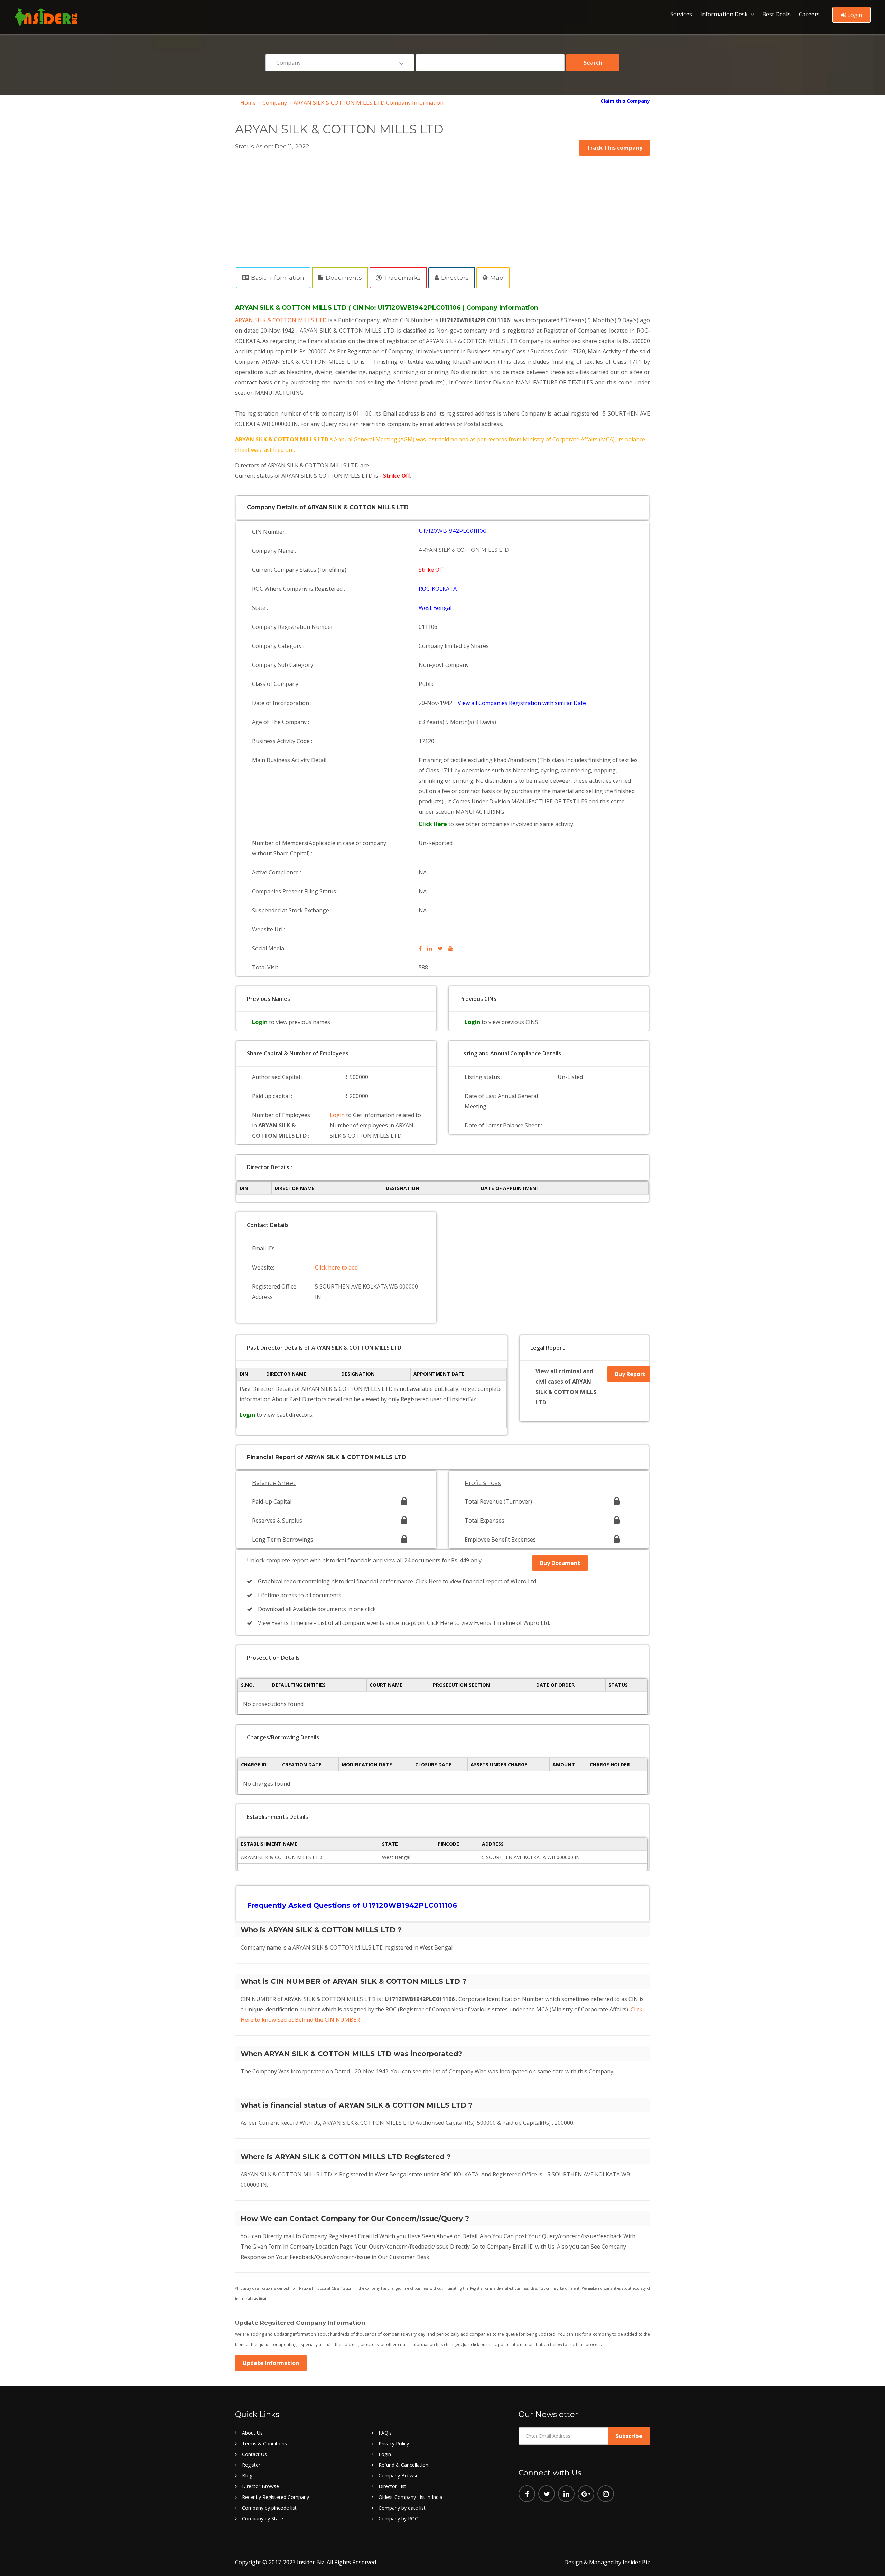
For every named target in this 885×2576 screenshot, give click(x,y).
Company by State (263, 2518)
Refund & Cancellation (403, 2465)
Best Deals (776, 14)
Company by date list (402, 2508)
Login (854, 15)
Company (275, 103)
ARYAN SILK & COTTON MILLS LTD (282, 320)
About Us (252, 2433)
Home (248, 103)
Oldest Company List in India (411, 2497)
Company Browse (399, 2476)
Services (681, 14)
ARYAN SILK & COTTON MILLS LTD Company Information (369, 103)
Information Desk (724, 14)
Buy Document (560, 1563)
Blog (247, 2476)
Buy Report (630, 1374)
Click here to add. (337, 1267)
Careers (809, 14)
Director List (392, 2486)
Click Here (434, 824)
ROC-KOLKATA (438, 589)
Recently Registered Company (276, 2497)
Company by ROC (398, 2518)
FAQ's (385, 2433)
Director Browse (260, 2486)
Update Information (271, 2363)
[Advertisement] (442, 207)
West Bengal (435, 608)
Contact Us (254, 2454)
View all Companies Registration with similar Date (522, 703)
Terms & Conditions (264, 2443)
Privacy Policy (394, 2443)
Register (251, 2465)
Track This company (614, 148)
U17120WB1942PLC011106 (452, 531)
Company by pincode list (269, 2508)
